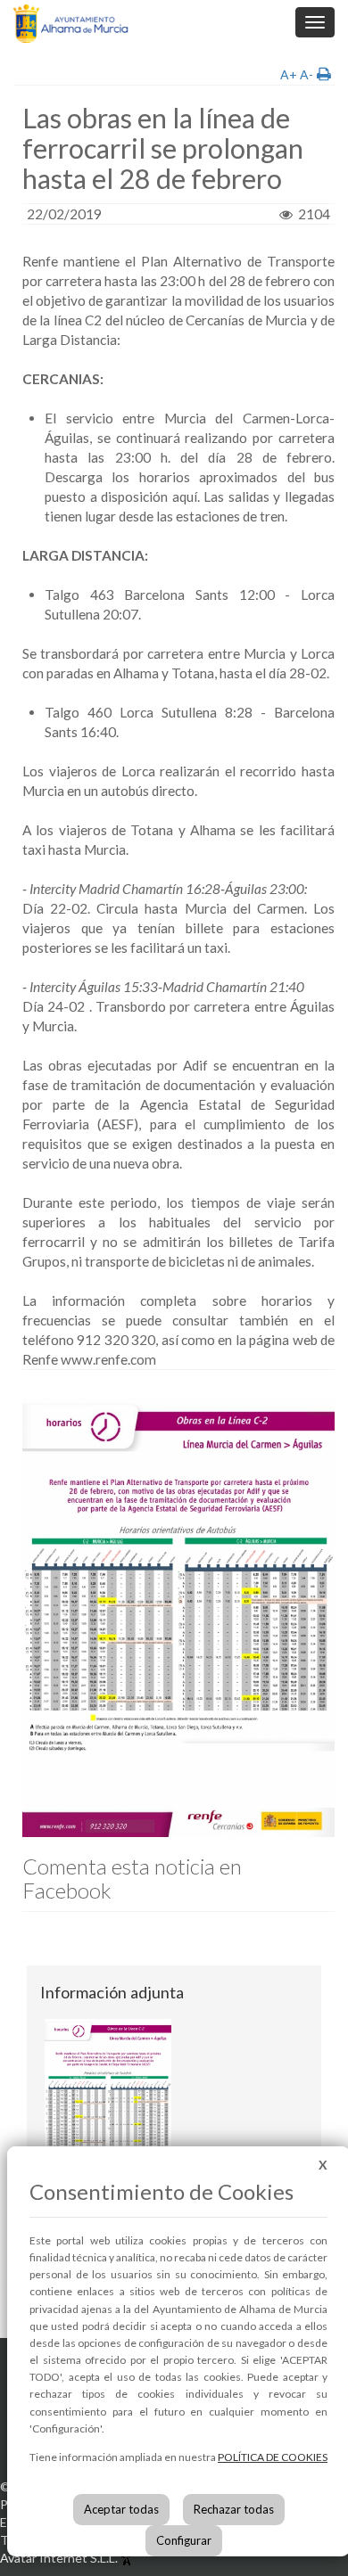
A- (307, 74)
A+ (289, 74)
